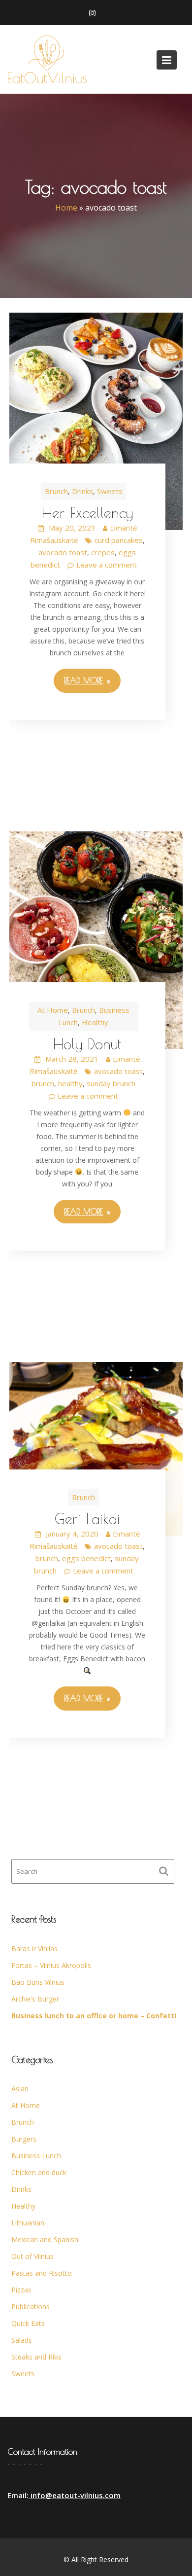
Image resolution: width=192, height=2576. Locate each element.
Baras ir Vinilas (34, 1949)
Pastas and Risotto (42, 2273)
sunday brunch (111, 1083)
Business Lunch (36, 2156)
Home (66, 208)
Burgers (24, 2139)
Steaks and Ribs (36, 2357)
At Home (53, 1010)
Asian (20, 2089)
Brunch (56, 491)
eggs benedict (86, 1558)
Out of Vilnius (32, 2256)
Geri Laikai (87, 1519)
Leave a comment (107, 565)
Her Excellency (87, 513)
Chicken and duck (39, 2172)
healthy (70, 1083)
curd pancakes (119, 540)
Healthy (95, 1022)
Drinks (82, 491)
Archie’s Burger (35, 1999)
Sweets (110, 491)
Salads (22, 2340)
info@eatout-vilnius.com (75, 2496)
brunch (43, 1083)
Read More (83, 680)
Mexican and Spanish (45, 2239)
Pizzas (21, 2290)
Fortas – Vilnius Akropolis (51, 1965)
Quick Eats (28, 2323)
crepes (103, 552)
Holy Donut (87, 1044)
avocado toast (63, 552)
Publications (31, 2307)
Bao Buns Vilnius (38, 1982)
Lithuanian (28, 2223)
